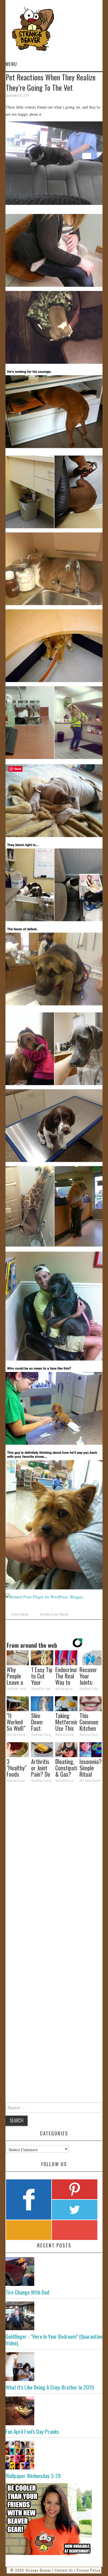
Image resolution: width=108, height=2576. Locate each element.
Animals (45, 1614)
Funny (15, 1614)
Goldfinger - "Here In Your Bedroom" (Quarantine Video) (54, 2340)
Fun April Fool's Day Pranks (32, 2431)
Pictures (24, 1614)
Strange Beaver (38, 2570)
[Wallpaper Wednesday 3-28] (54, 2455)
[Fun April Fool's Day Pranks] (54, 2411)
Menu (11, 64)
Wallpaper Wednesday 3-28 (33, 2476)
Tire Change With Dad (27, 2292)
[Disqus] (54, 1866)
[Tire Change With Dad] (54, 2272)
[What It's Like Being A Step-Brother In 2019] (54, 2367)
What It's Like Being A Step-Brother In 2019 (50, 2387)
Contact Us (64, 2570)
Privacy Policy (89, 2570)
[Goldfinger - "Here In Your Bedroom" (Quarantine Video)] (54, 2316)
